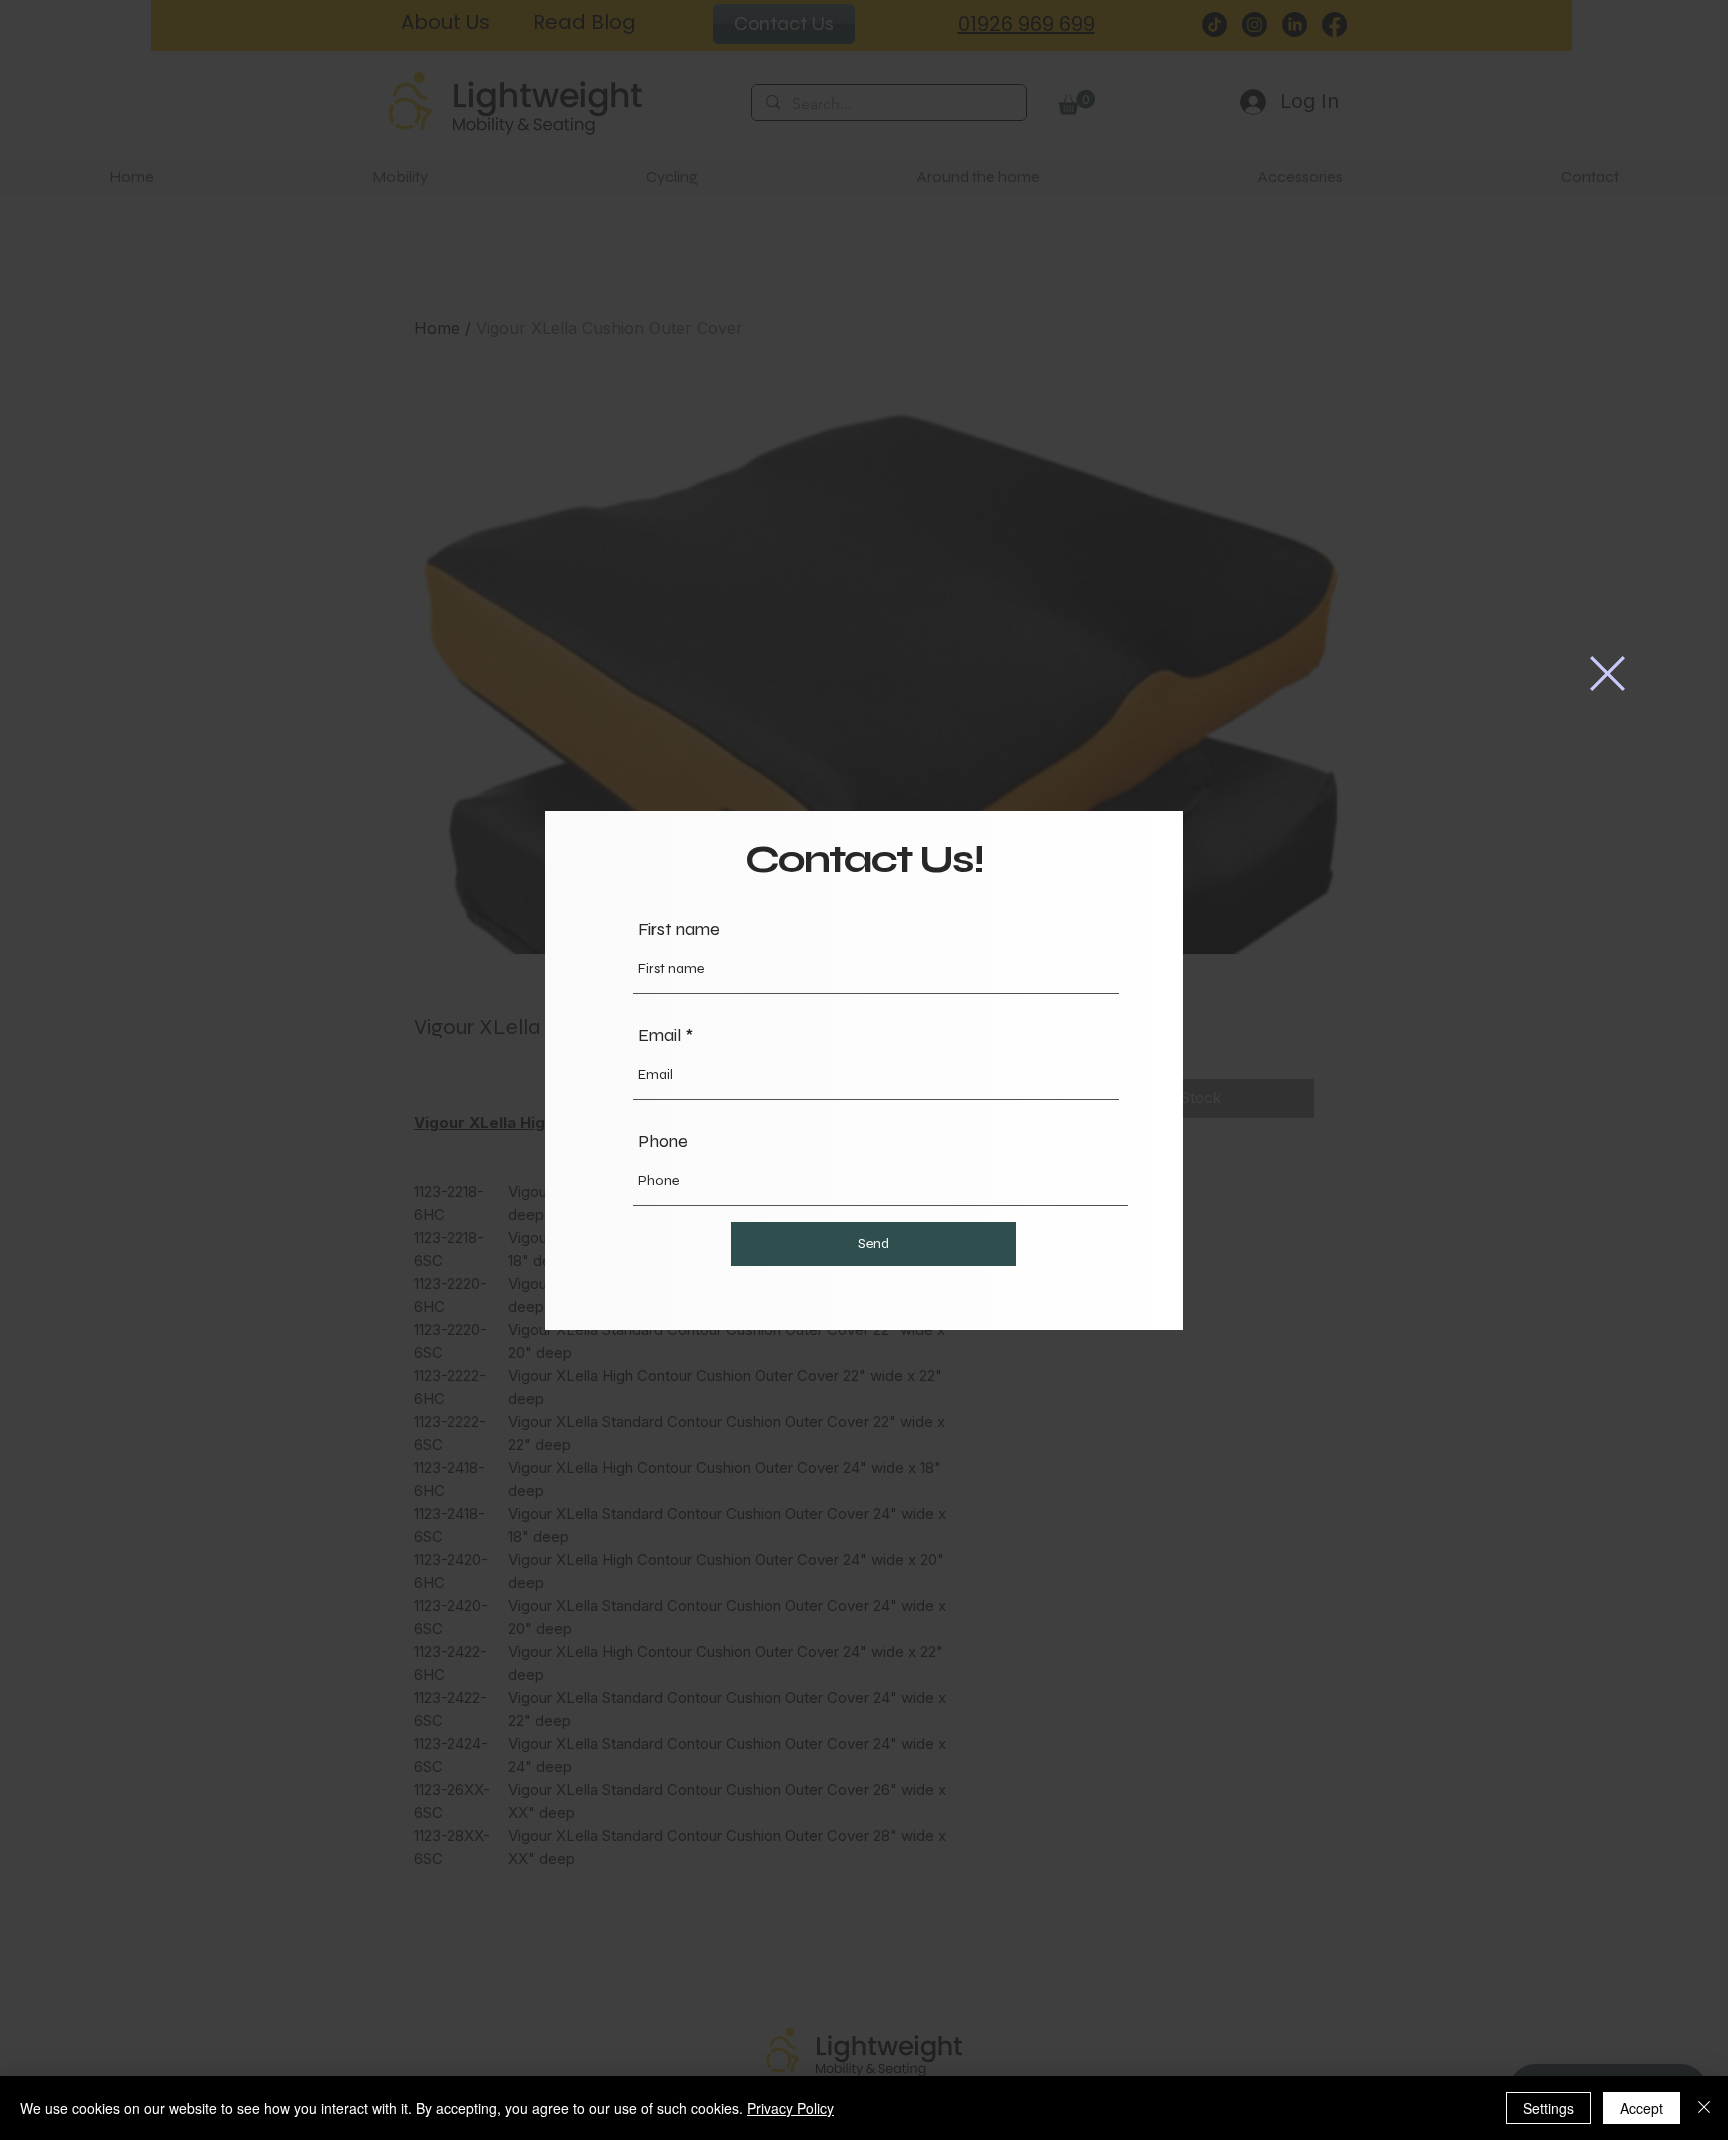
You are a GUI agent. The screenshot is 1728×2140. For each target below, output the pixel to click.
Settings (1548, 2108)
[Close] (1704, 2108)
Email (659, 1035)
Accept (1641, 2108)
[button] (1607, 673)
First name (679, 929)
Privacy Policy (790, 2108)
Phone (663, 1141)
